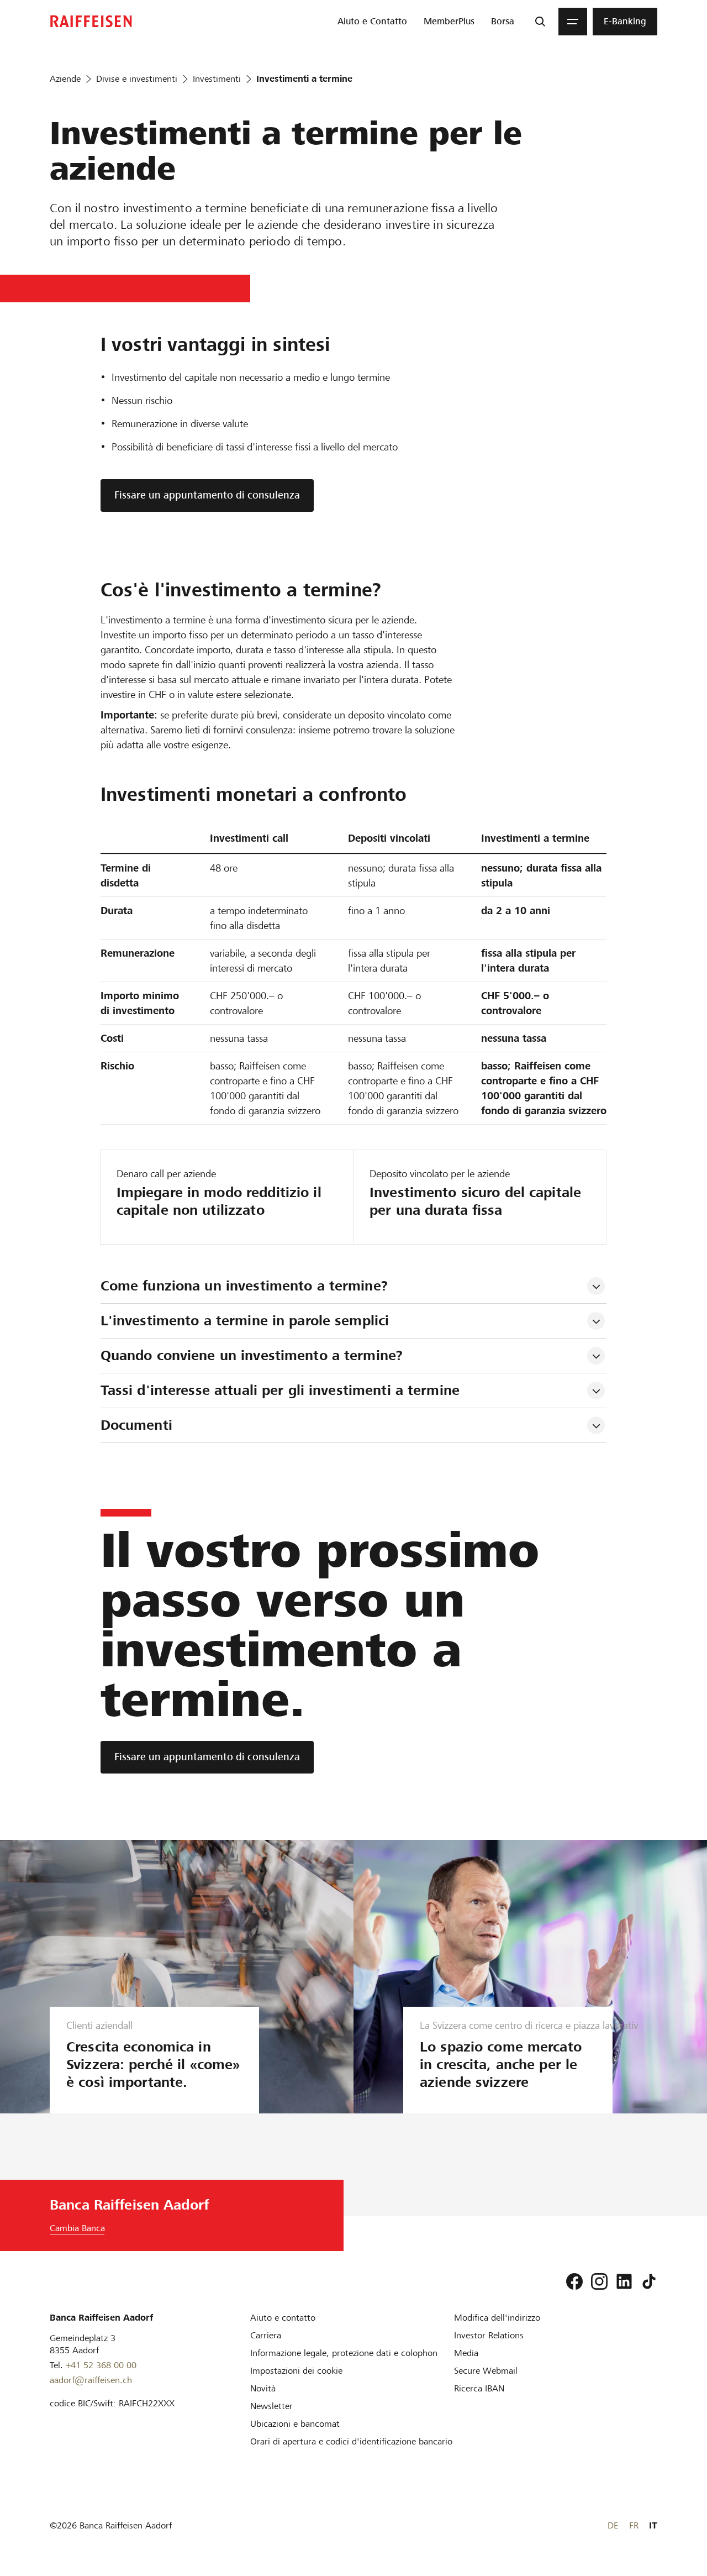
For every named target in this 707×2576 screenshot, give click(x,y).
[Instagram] (599, 2281)
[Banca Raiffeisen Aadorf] (91, 21)
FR (634, 2525)
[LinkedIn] (624, 2281)
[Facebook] (574, 2281)
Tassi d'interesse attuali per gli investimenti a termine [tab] (280, 1390)
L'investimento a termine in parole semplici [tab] (245, 1321)
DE (613, 2525)
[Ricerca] (540, 22)
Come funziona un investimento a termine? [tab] (244, 1286)
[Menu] (573, 22)
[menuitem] (372, 22)
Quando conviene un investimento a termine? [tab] (252, 1355)
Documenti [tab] (136, 1425)
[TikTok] (649, 2281)
